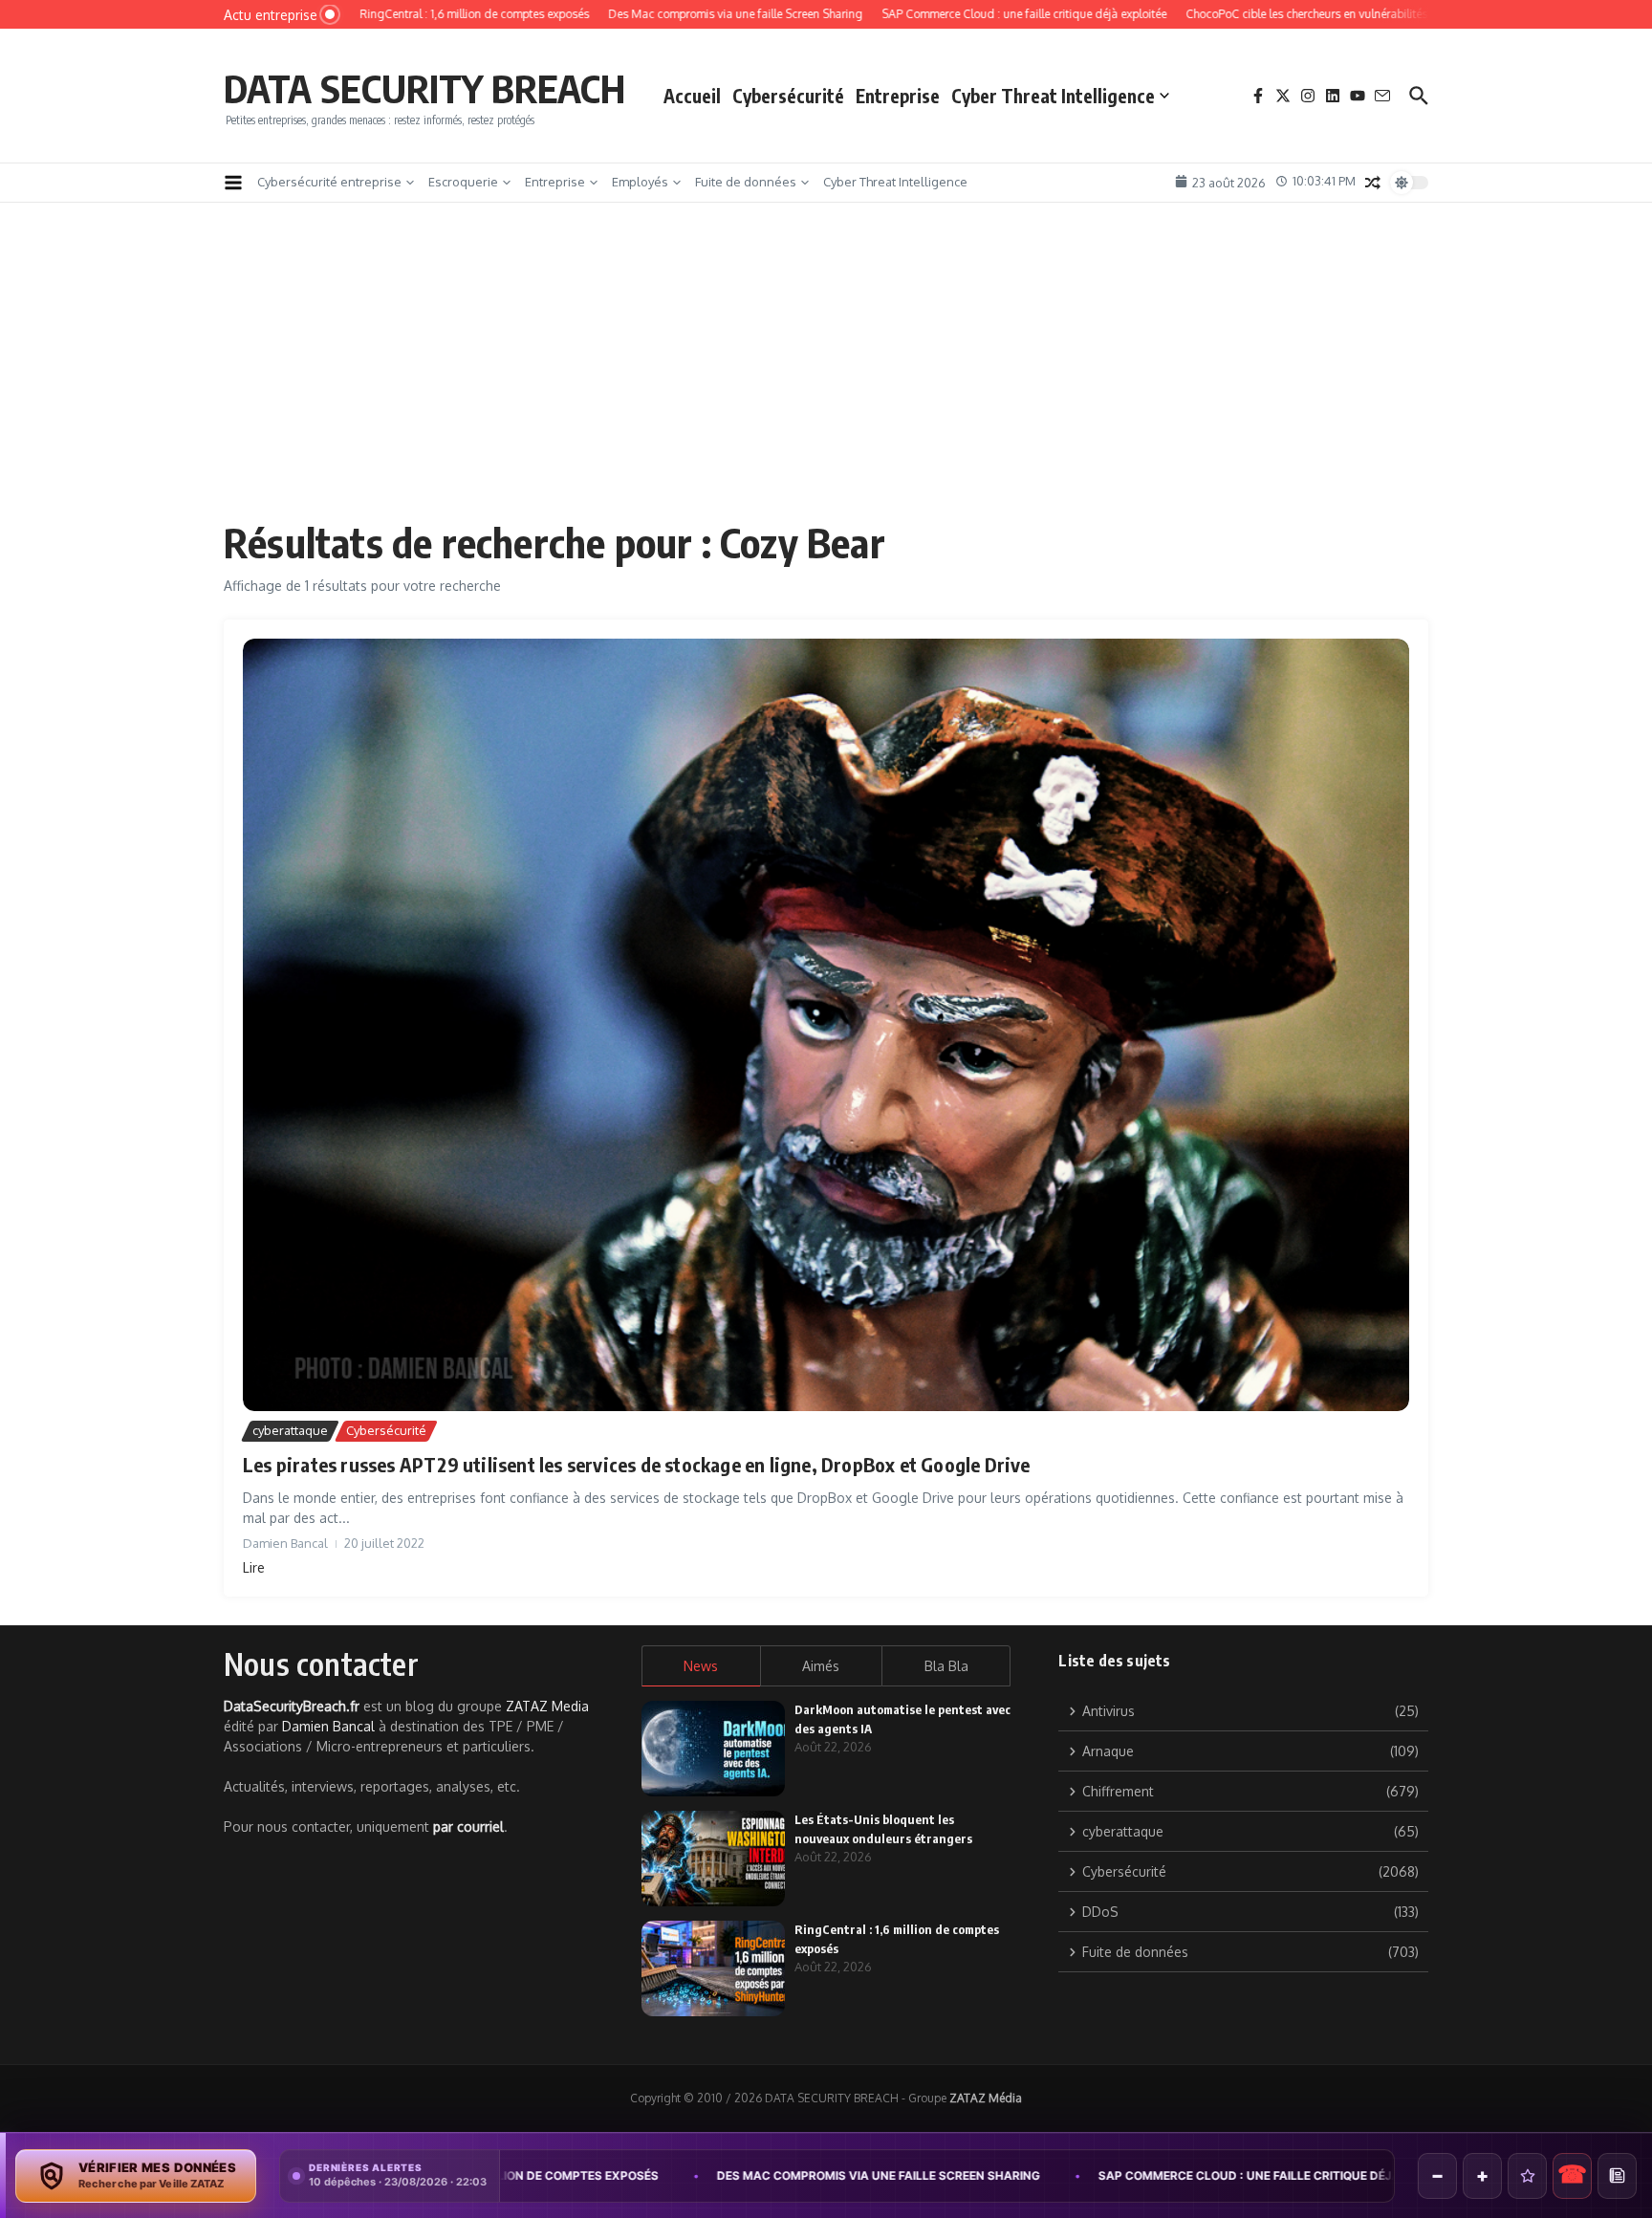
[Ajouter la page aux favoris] (1527, 2176)
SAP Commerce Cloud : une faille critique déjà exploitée (1062, 2175)
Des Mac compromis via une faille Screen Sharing (659, 2175)
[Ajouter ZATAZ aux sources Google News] (1617, 2176)
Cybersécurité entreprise (329, 182)
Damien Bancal (328, 1726)
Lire (254, 1567)
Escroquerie (463, 182)
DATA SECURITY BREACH (424, 88)
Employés (640, 182)
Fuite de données (746, 182)
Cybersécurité (788, 96)
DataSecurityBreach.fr (292, 1706)
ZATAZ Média (986, 2098)
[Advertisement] (826, 375)
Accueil (692, 96)
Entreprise (898, 96)
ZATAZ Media (547, 1706)
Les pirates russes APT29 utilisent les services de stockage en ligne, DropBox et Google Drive (637, 1464)
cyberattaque (290, 1430)
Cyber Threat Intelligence (1053, 96)
